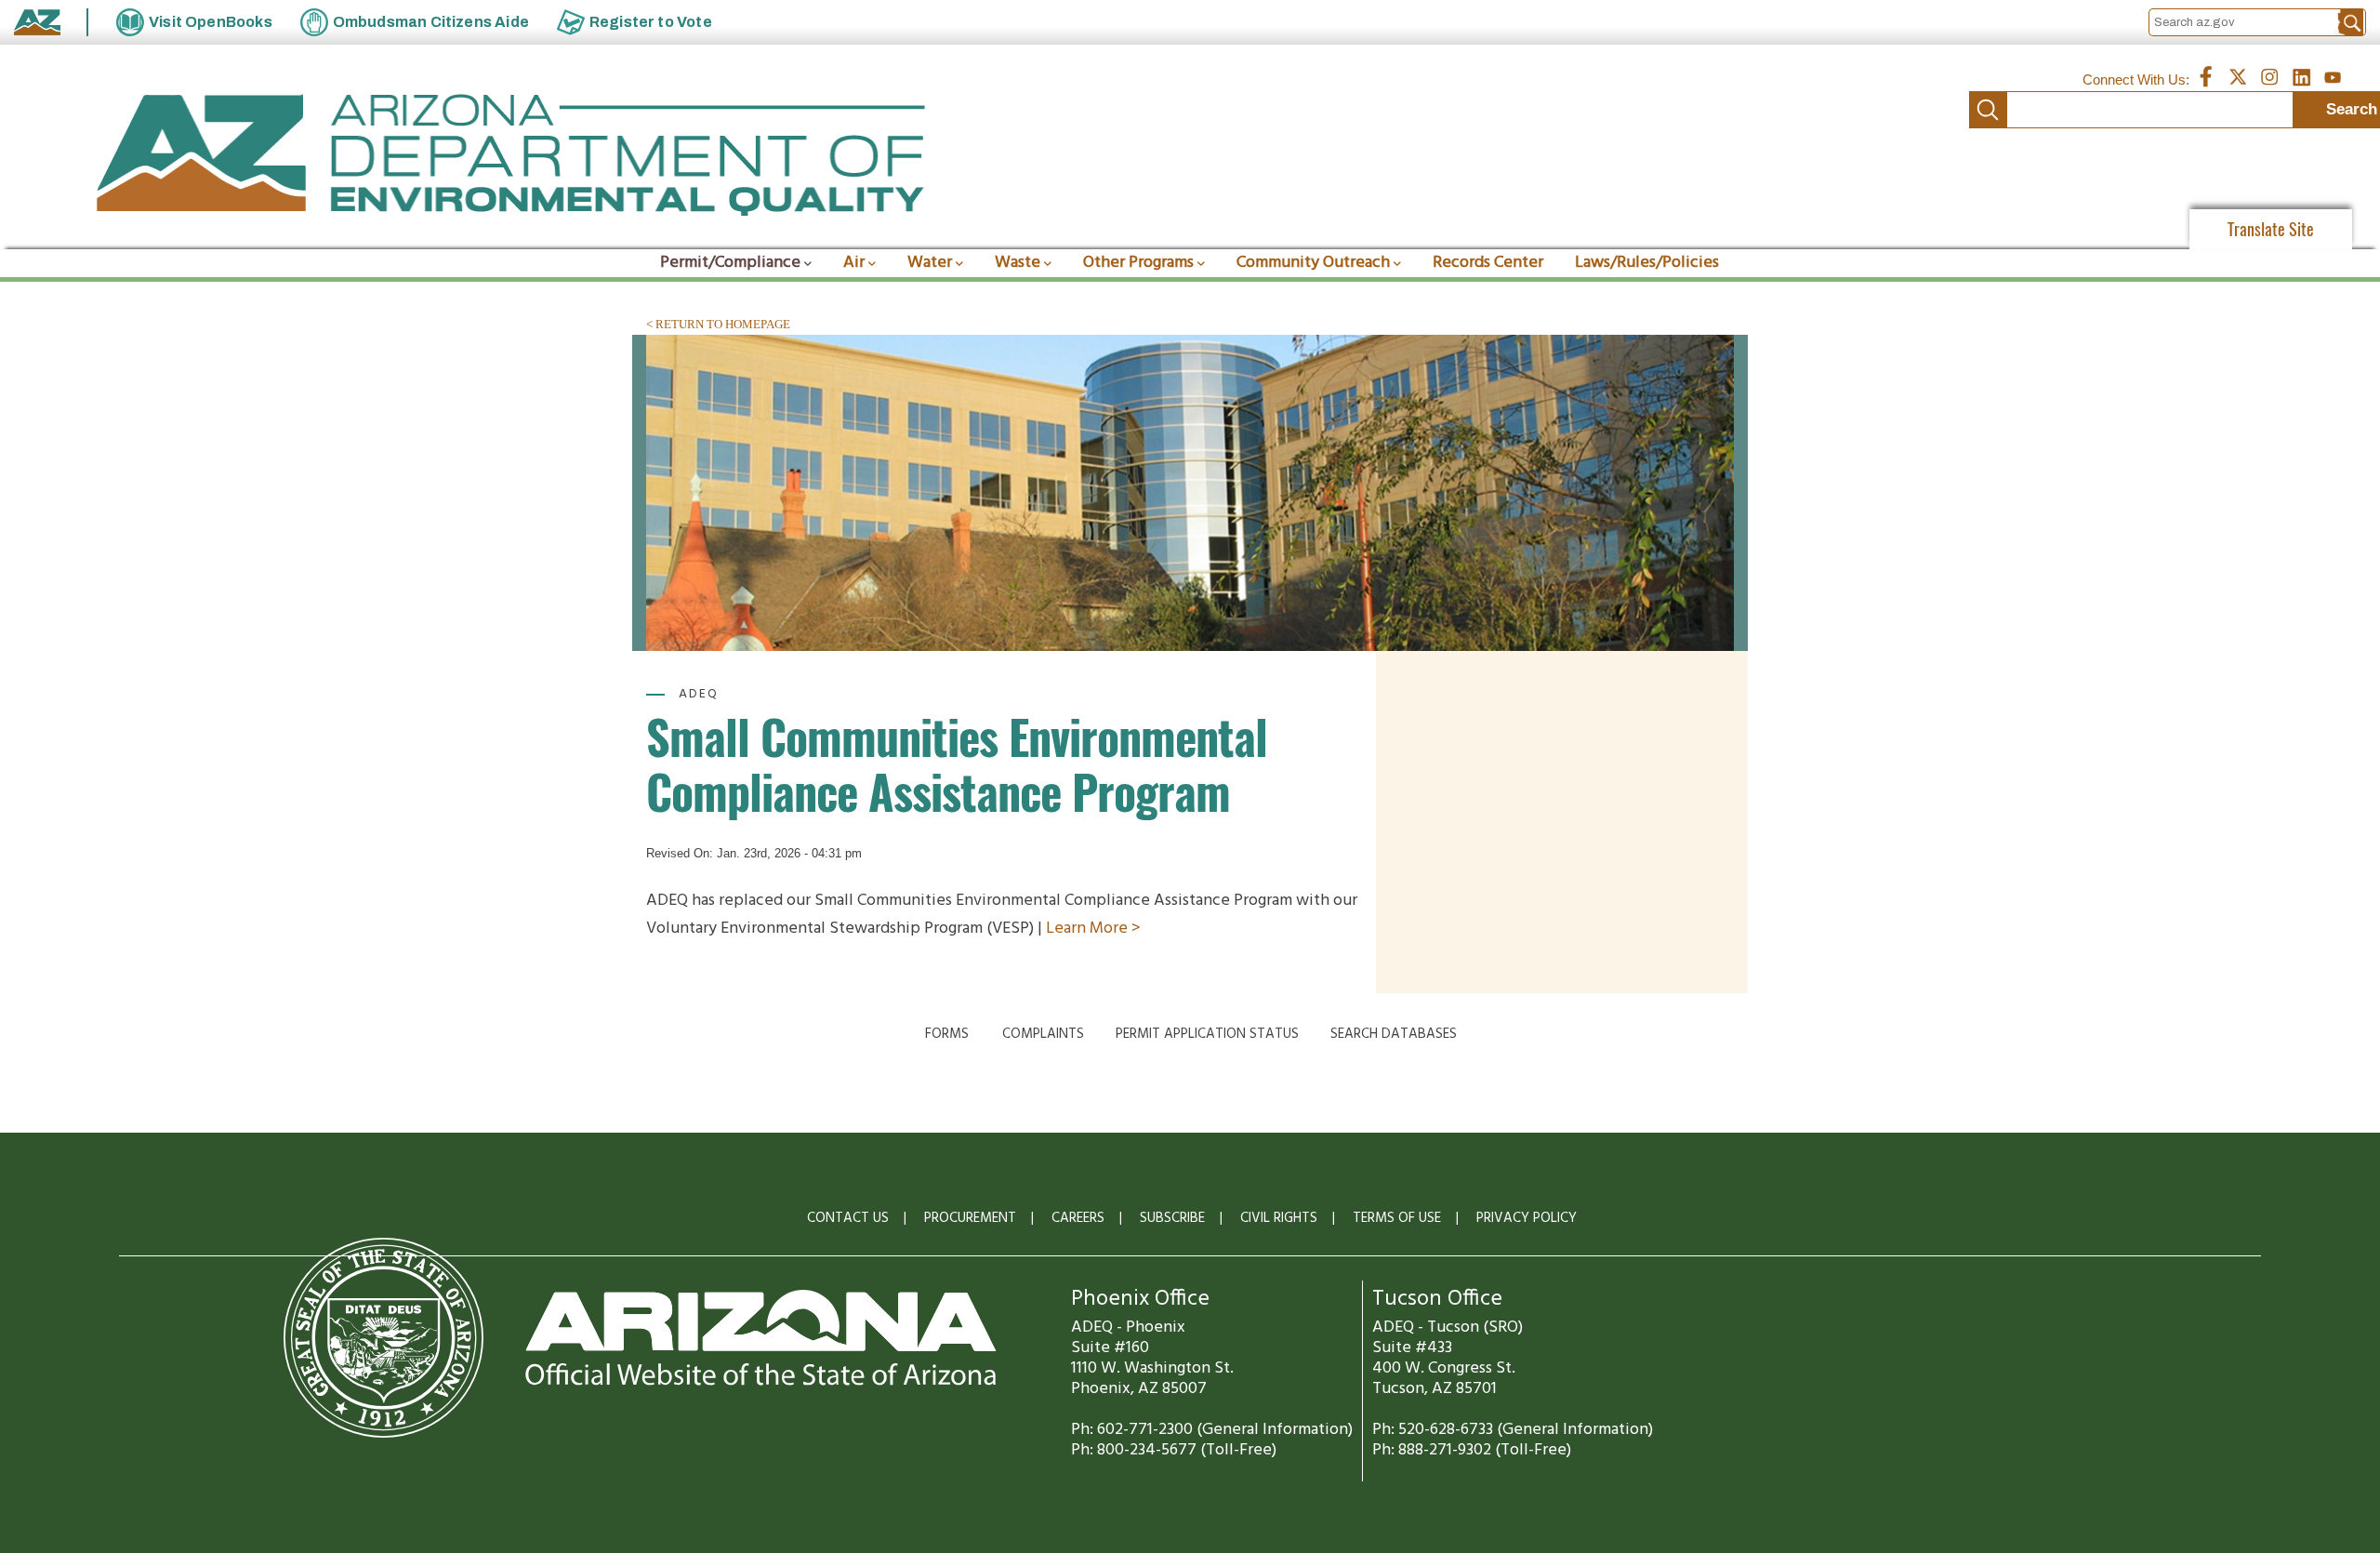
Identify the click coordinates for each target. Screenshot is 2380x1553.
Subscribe (1172, 1218)
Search (1988, 110)
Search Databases (1394, 1034)
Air (854, 263)
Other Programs (1138, 263)
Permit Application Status (1207, 1034)
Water (930, 263)
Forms (947, 1034)
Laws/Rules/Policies (1647, 263)
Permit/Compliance (730, 263)
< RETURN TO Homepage (718, 324)
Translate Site (2271, 229)
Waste (1018, 263)
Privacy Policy (1527, 1218)
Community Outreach (1313, 263)
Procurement (970, 1218)
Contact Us (848, 1218)
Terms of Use (1397, 1218)
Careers (1078, 1218)
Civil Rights (1279, 1218)
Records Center (1488, 263)
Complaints (1043, 1034)
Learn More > (1091, 929)
